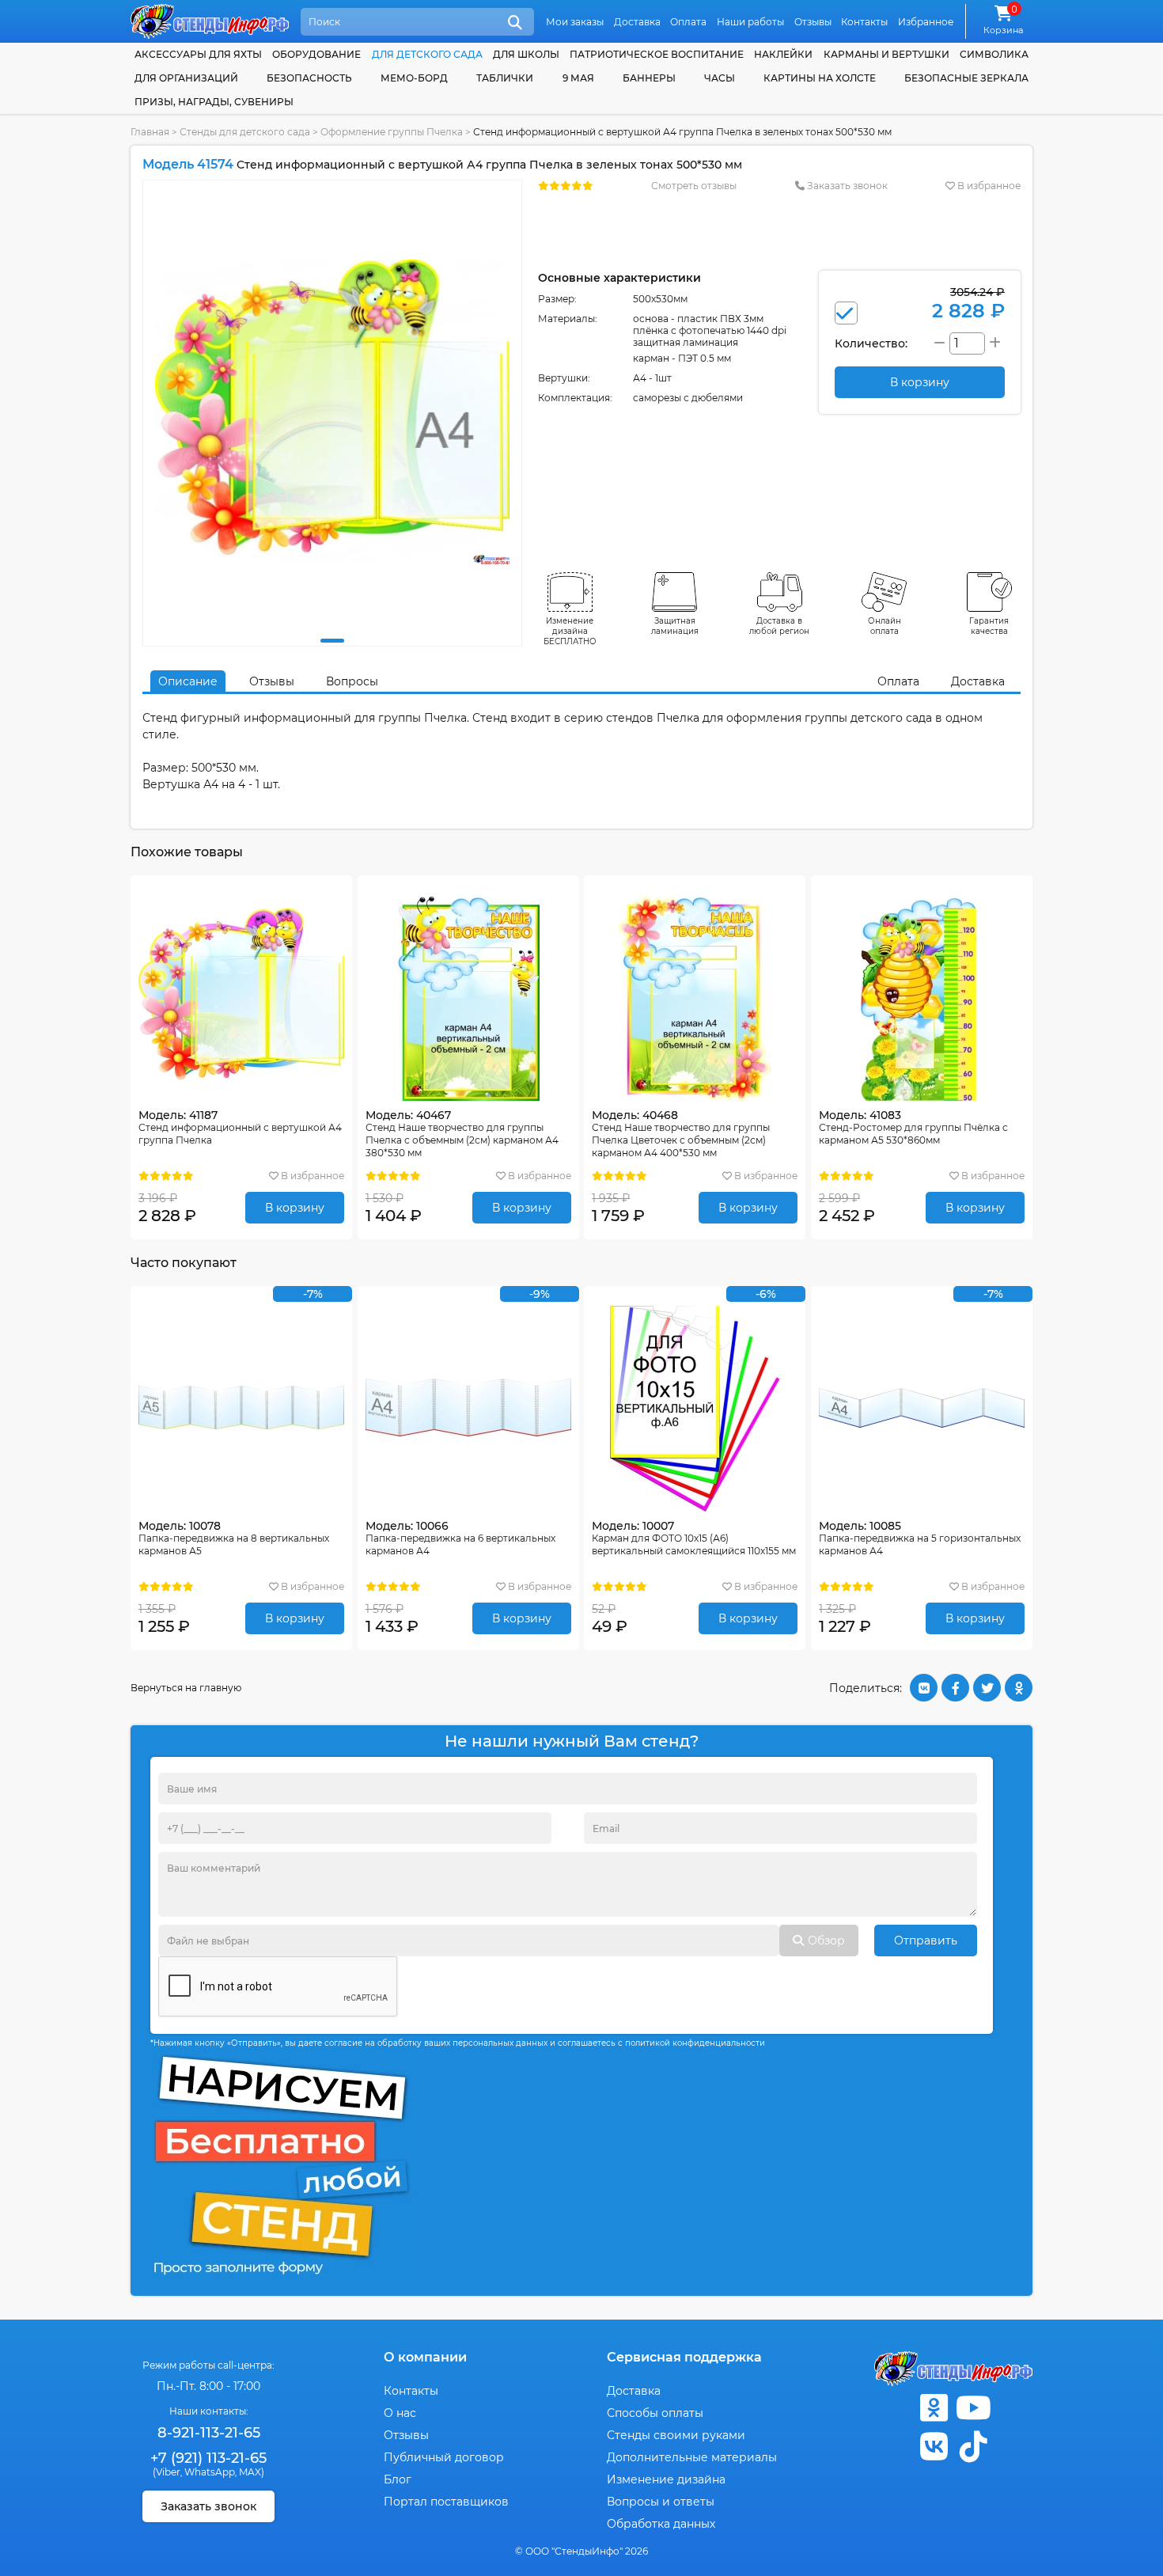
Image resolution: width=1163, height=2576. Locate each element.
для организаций (186, 78)
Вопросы (352, 681)
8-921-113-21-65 (209, 2433)
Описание (188, 681)
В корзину (295, 1208)
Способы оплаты (655, 2413)
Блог (398, 2479)
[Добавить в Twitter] (987, 1688)
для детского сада (427, 54)
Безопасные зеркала (966, 78)
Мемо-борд (414, 78)
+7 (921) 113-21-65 (208, 2458)
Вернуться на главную (186, 1688)
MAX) (252, 2472)
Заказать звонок (846, 186)
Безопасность (309, 78)
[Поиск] (515, 23)
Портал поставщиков (446, 2502)
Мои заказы (575, 22)
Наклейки (783, 54)
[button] (332, 641)
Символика (994, 54)
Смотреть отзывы (694, 186)
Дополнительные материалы (692, 2457)
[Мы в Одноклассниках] (934, 2408)
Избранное (926, 22)
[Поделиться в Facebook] (955, 1688)
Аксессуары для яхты (198, 54)
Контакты (864, 22)
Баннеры (649, 78)
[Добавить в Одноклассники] (1019, 1688)
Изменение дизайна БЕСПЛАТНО (570, 631)
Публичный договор (444, 2457)
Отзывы (813, 22)
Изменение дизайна (666, 2479)
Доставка (637, 22)
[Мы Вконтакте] (934, 2447)
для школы (526, 54)
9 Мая (578, 78)
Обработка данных (661, 2524)
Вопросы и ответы (661, 2502)
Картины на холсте (820, 78)
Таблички (505, 78)
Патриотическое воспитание (657, 54)
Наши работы (750, 22)
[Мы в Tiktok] (973, 2447)
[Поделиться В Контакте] (924, 1688)
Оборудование (316, 54)
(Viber (167, 2472)
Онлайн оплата (885, 626)
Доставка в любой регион (779, 626)
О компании (425, 2357)
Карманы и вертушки (886, 54)
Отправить (926, 1941)
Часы (720, 78)
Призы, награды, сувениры (214, 102)
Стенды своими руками (676, 2435)
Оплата (688, 22)
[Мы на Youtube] (973, 2408)
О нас (400, 2413)
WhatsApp (210, 2472)
